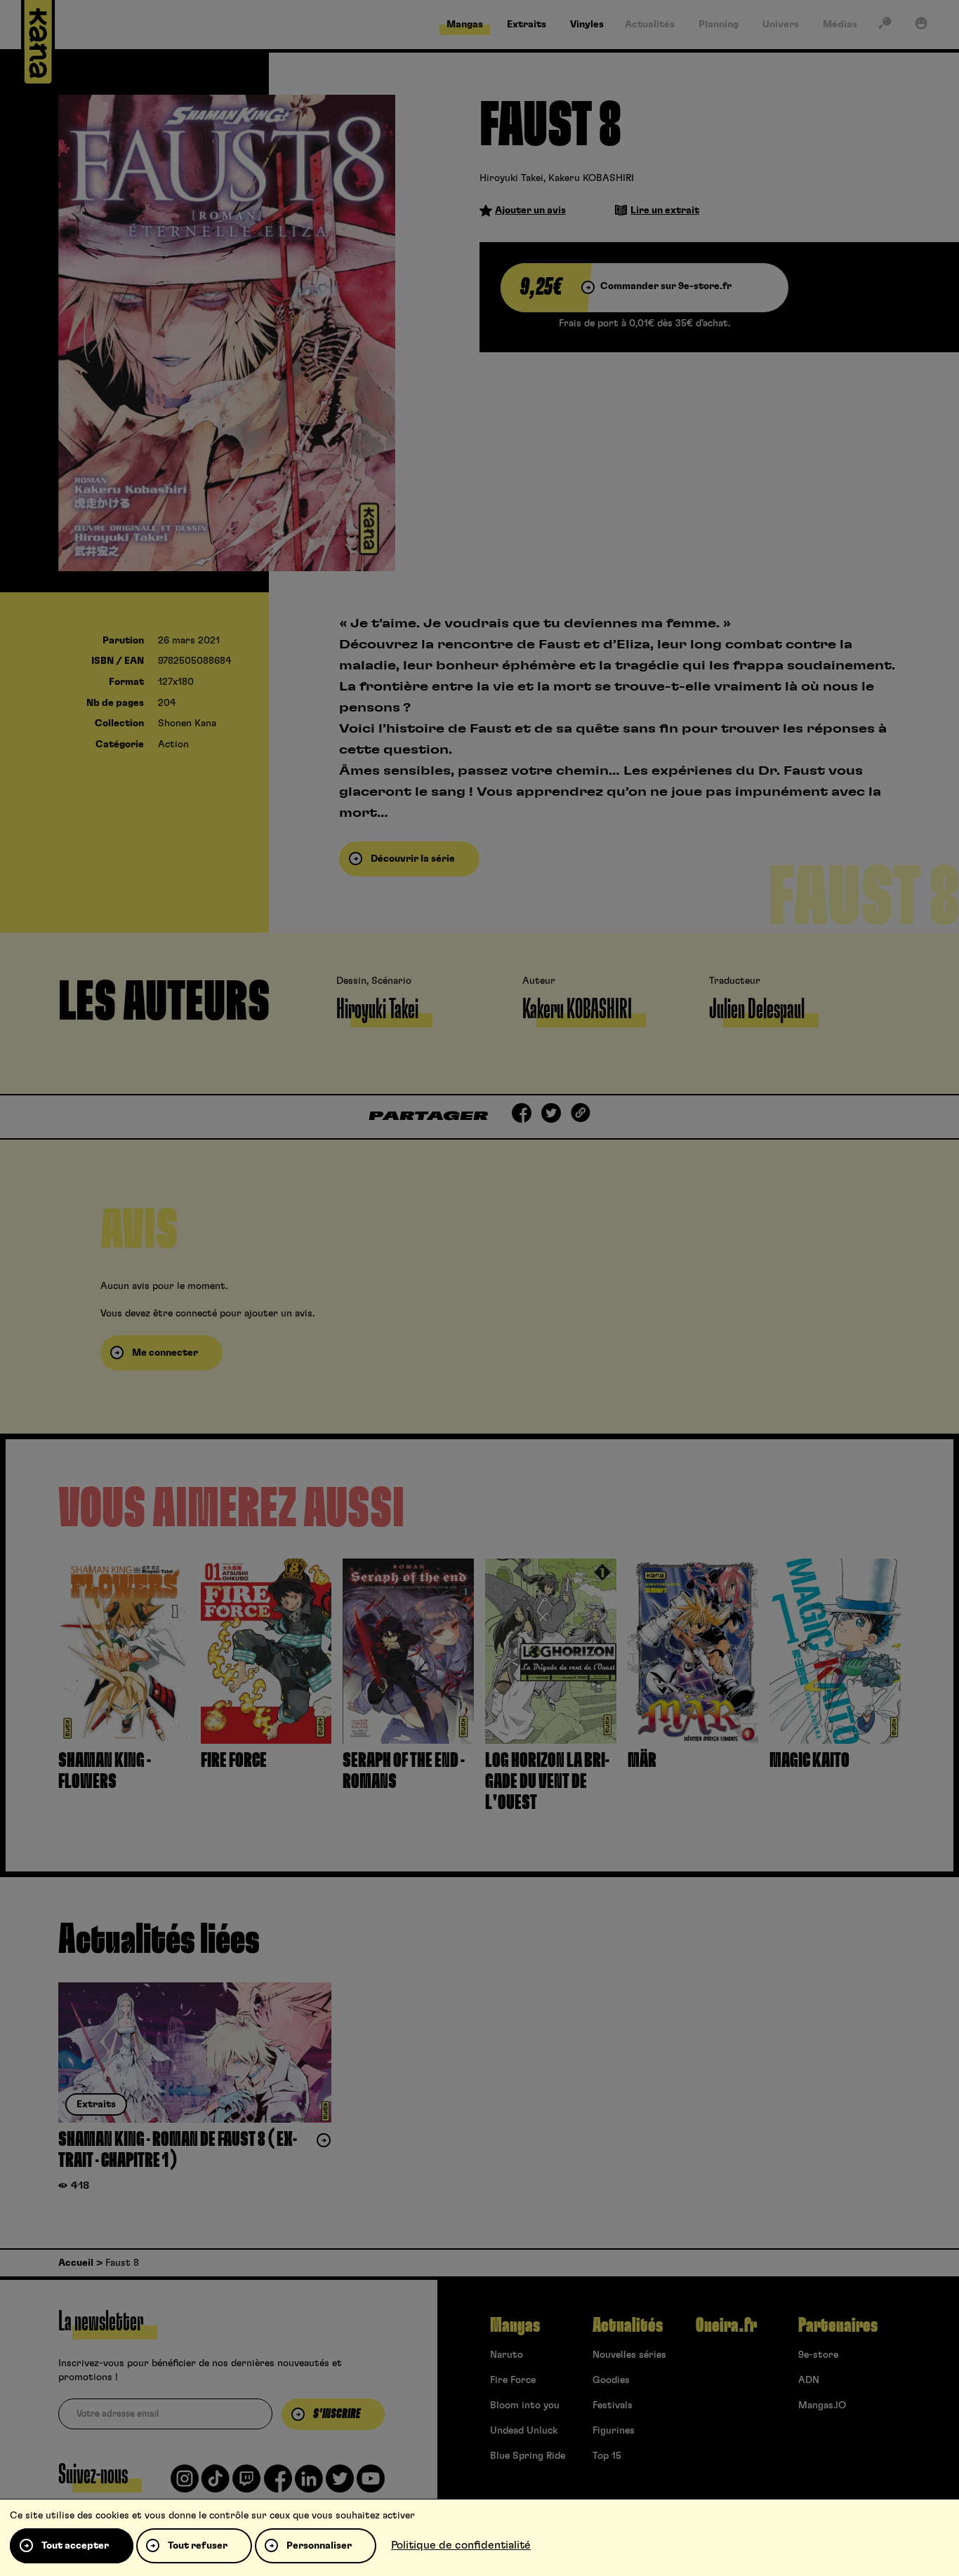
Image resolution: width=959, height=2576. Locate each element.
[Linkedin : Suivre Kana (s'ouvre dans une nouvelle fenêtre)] (309, 2484)
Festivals (613, 2405)
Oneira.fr (726, 2325)
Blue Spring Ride (528, 2456)
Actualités (628, 2325)
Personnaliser (319, 2546)
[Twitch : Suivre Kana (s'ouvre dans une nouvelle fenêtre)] (246, 2484)
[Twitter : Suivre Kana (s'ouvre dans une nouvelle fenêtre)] (340, 2484)
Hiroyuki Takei (511, 178)
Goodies (611, 2380)
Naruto (507, 2355)
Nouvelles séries (629, 2355)
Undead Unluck (524, 2431)
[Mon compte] (921, 26)
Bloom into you (525, 2405)
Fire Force (513, 2380)
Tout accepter (75, 2546)
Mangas (515, 2325)
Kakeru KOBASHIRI (591, 178)
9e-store (818, 2355)
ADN (809, 2380)
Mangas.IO (822, 2405)
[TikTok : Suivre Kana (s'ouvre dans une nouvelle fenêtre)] (216, 2484)
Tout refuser (198, 2546)
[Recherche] (885, 26)
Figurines (614, 2431)
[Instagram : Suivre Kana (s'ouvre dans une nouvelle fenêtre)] (185, 2484)
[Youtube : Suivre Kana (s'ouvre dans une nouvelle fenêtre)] (371, 2484)
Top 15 (607, 2456)
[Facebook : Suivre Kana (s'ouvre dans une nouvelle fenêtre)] (278, 2484)
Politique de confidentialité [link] (461, 2545)
